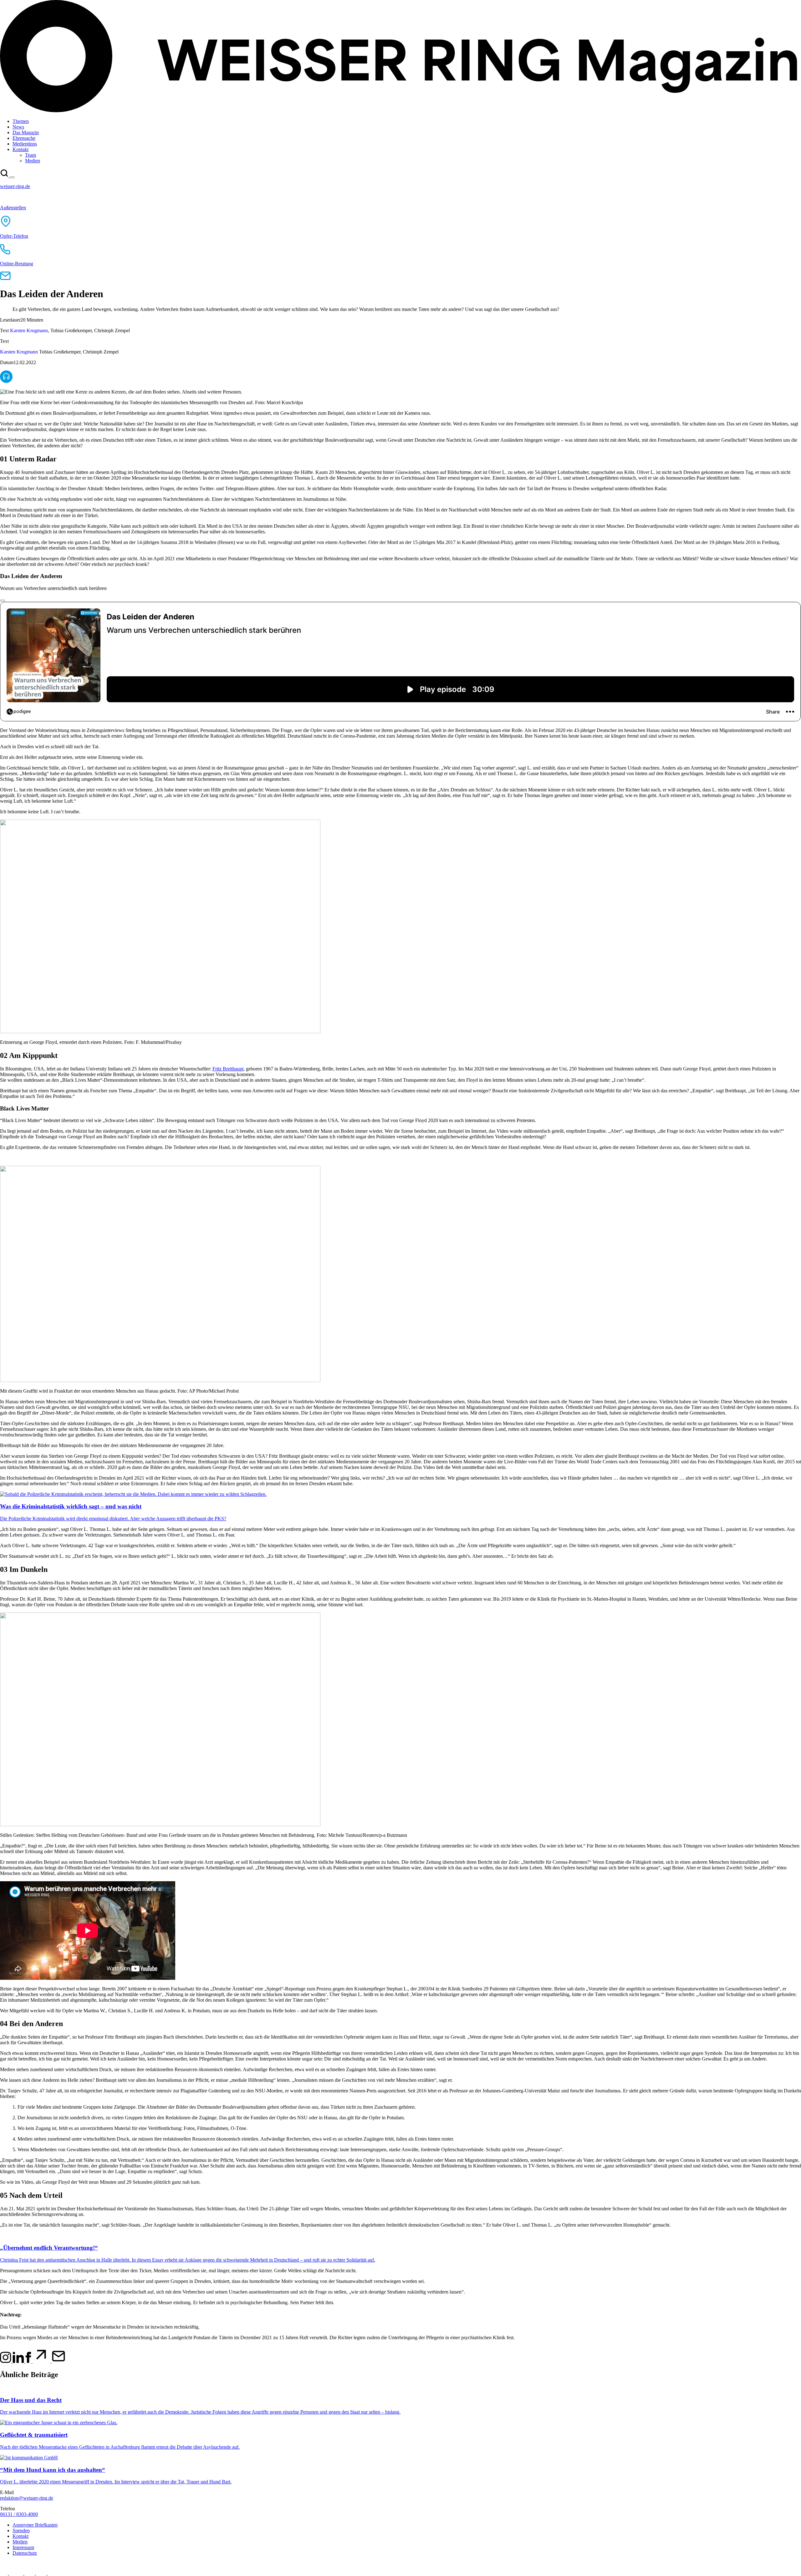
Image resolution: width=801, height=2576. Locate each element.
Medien (20, 2542)
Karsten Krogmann (29, 330)
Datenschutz (25, 2553)
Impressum (23, 2547)
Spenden (21, 2530)
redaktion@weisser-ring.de (27, 2498)
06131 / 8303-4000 (19, 2514)
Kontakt (20, 2536)
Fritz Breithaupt (228, 1069)
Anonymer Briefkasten (35, 2525)
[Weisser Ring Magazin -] (400, 111)
